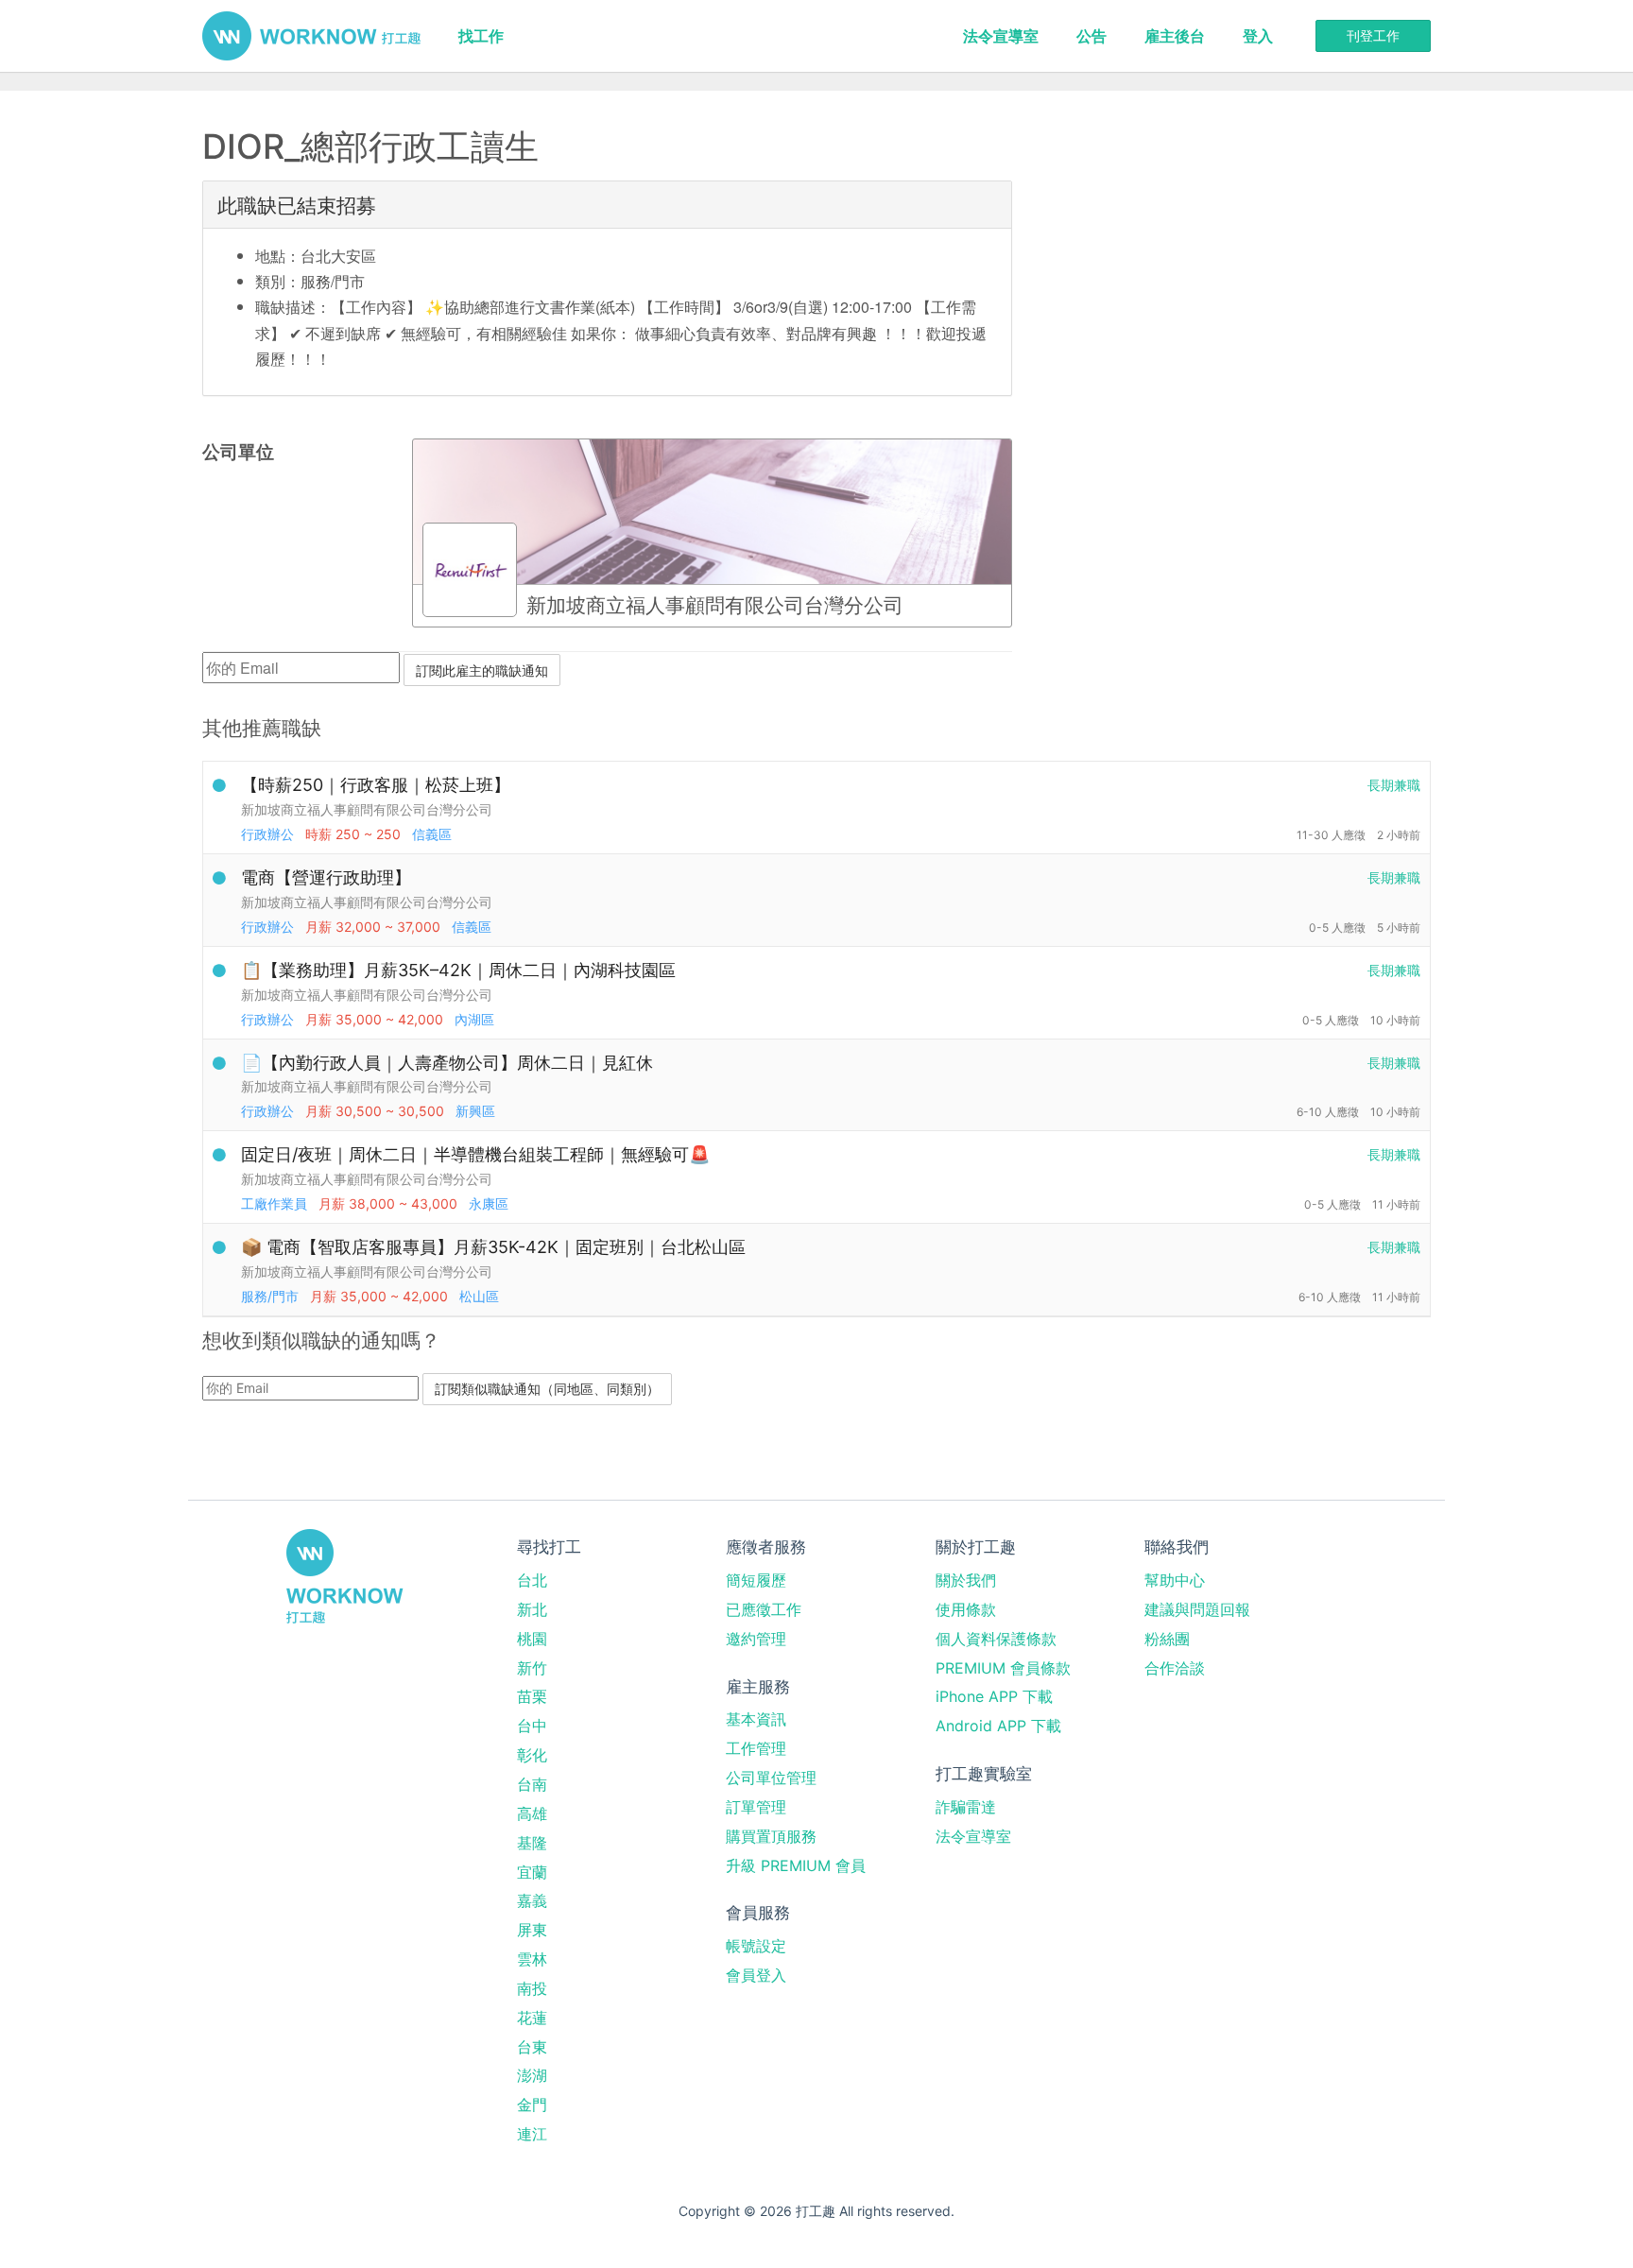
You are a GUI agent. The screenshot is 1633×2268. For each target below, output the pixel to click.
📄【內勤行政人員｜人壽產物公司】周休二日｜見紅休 (447, 1063)
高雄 (532, 1813)
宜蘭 (532, 1872)
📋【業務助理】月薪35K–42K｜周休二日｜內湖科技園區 (458, 970)
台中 (532, 1726)
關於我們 (966, 1580)
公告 (1092, 36)
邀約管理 (756, 1639)
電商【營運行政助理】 (326, 877)
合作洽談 (1175, 1668)
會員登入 (756, 1975)
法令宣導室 (1001, 36)
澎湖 (532, 2075)
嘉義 (532, 1900)
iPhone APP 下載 (994, 1696)
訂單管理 (756, 1807)
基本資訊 (756, 1719)
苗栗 (532, 1696)
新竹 (532, 1668)
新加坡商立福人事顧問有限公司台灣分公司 (367, 809)
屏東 (532, 1930)
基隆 (532, 1843)
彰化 (532, 1755)
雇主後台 (1175, 36)
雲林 (532, 1959)
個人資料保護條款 (996, 1639)
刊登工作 (1373, 35)
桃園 (532, 1639)
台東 (532, 2047)
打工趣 (311, 36)
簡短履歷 (756, 1580)
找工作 (481, 36)
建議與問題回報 (1197, 1609)
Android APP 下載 (998, 1726)
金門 (532, 2105)
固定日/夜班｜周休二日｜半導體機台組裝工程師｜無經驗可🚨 (475, 1154)
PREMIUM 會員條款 (1003, 1668)
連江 (532, 2134)
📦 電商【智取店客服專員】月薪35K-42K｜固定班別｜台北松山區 (493, 1247)
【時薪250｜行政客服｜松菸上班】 (376, 785)
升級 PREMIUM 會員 (796, 1865)
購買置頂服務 (771, 1836)
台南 (532, 1784)
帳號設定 (756, 1946)
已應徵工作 (764, 1609)
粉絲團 (1167, 1639)
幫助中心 (1175, 1580)
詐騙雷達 (966, 1807)
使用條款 (966, 1609)
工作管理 (756, 1748)
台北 (532, 1580)
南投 (532, 1988)
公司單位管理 (771, 1778)
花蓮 (532, 2018)
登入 (1258, 36)
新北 (532, 1609)
